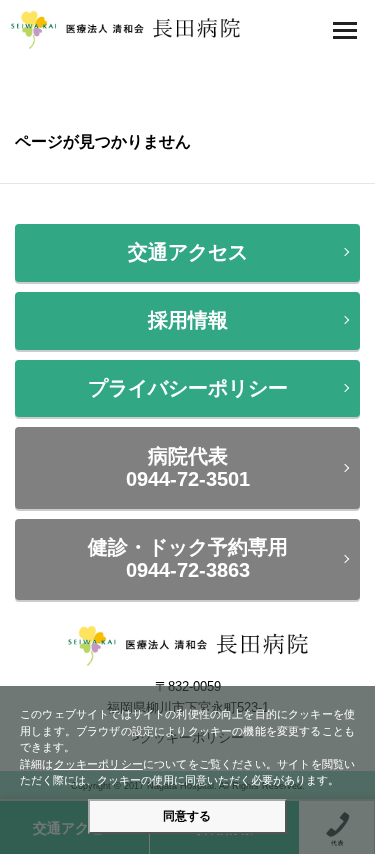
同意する (187, 816)
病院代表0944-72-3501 (188, 467)
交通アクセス (188, 252)
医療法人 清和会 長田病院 (125, 30)
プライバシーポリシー (188, 388)
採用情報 (188, 320)
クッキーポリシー (98, 764)
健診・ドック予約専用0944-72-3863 (188, 558)
